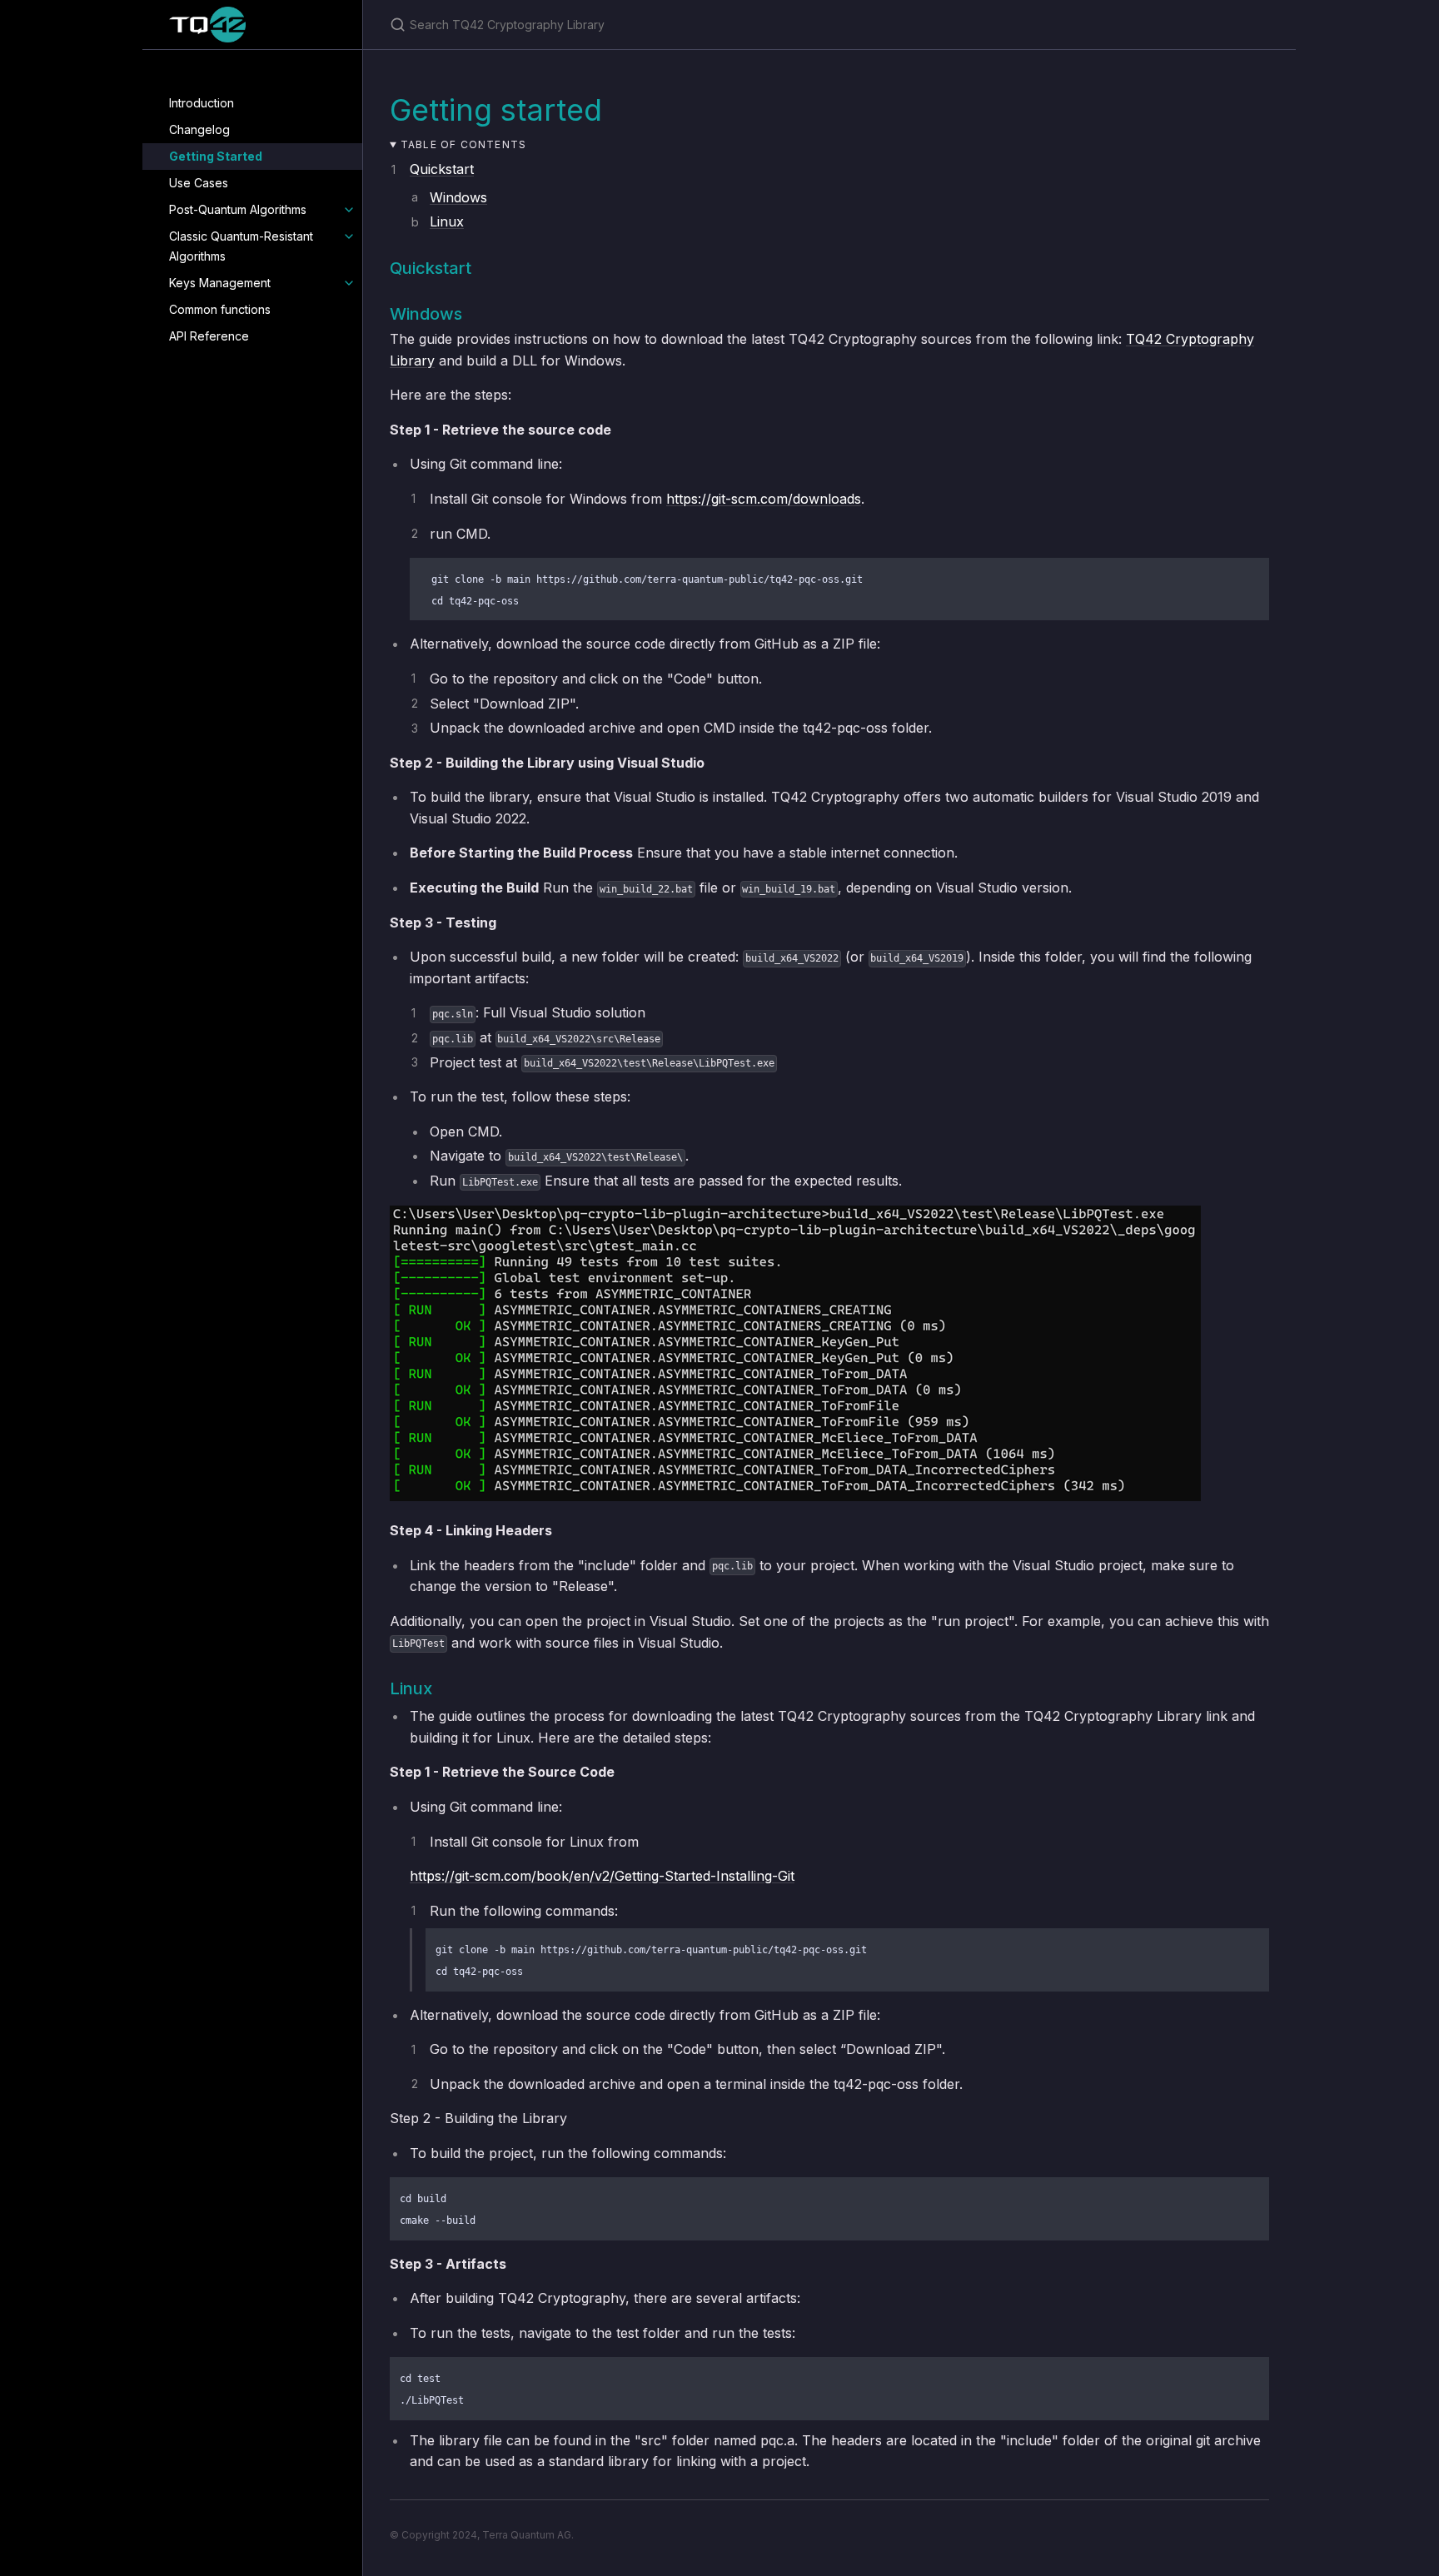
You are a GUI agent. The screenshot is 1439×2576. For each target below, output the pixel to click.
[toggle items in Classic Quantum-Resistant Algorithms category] (349, 236)
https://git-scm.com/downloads (764, 499)
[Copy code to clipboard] (1249, 576)
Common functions (220, 309)
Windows (458, 197)
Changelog (199, 129)
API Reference (209, 336)
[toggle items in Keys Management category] (349, 283)
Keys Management (220, 283)
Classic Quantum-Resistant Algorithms (241, 246)
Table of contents (463, 144)
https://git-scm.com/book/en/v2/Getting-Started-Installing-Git (602, 1876)
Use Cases (199, 183)
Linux (447, 221)
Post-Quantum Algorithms (238, 209)
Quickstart (442, 169)
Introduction (202, 103)
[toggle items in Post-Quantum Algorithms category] (349, 210)
